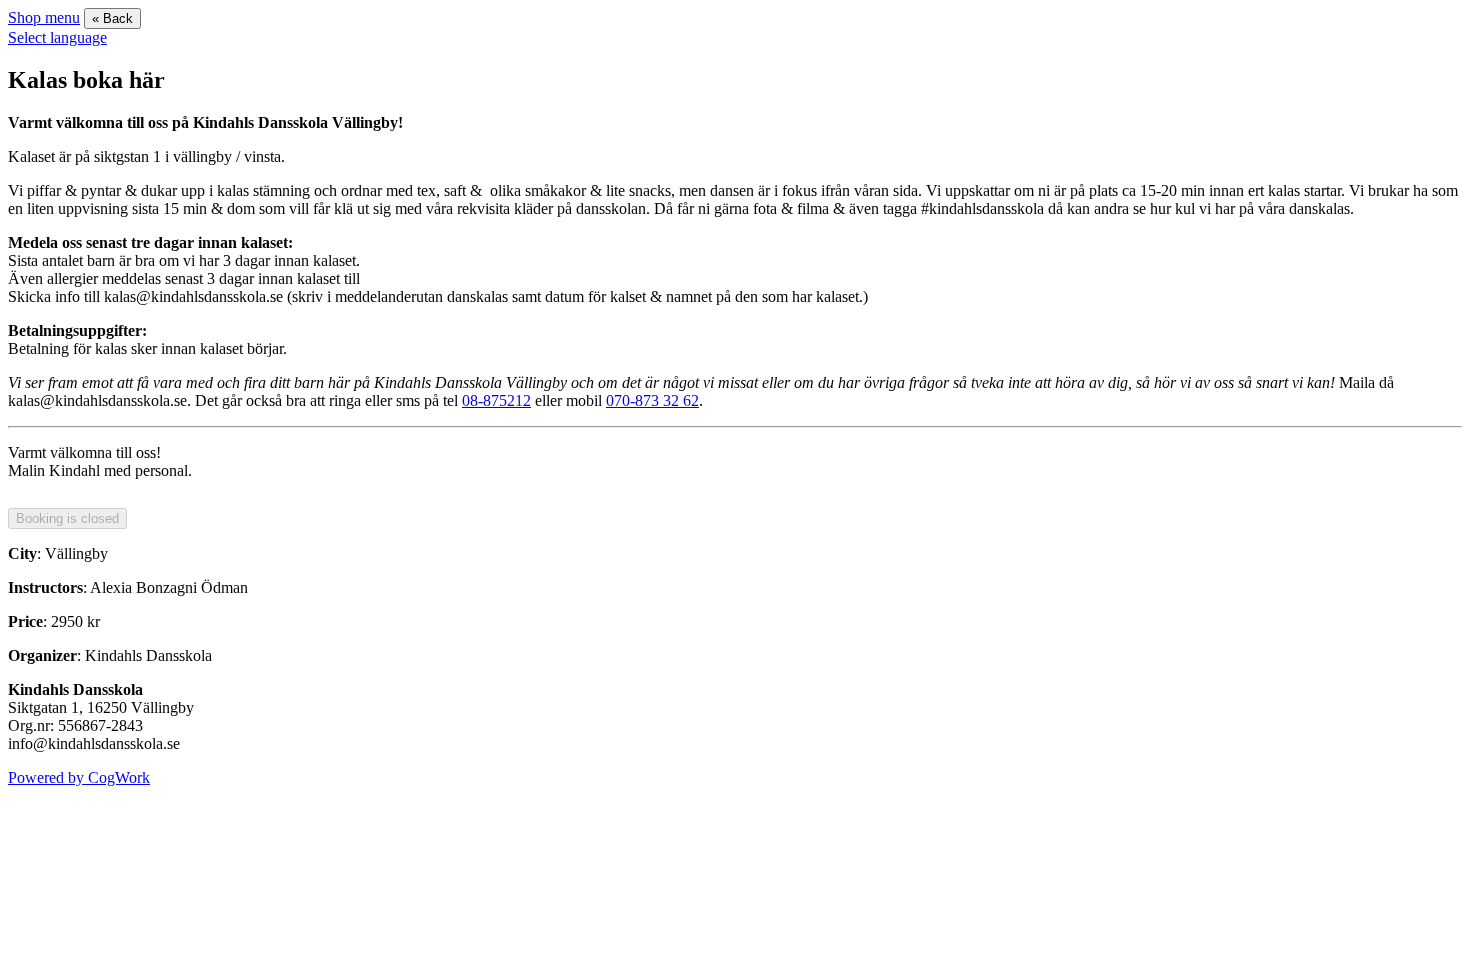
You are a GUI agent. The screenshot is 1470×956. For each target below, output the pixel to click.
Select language (57, 37)
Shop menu (44, 17)
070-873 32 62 (652, 400)
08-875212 (496, 400)
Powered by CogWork (79, 777)
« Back (112, 18)
